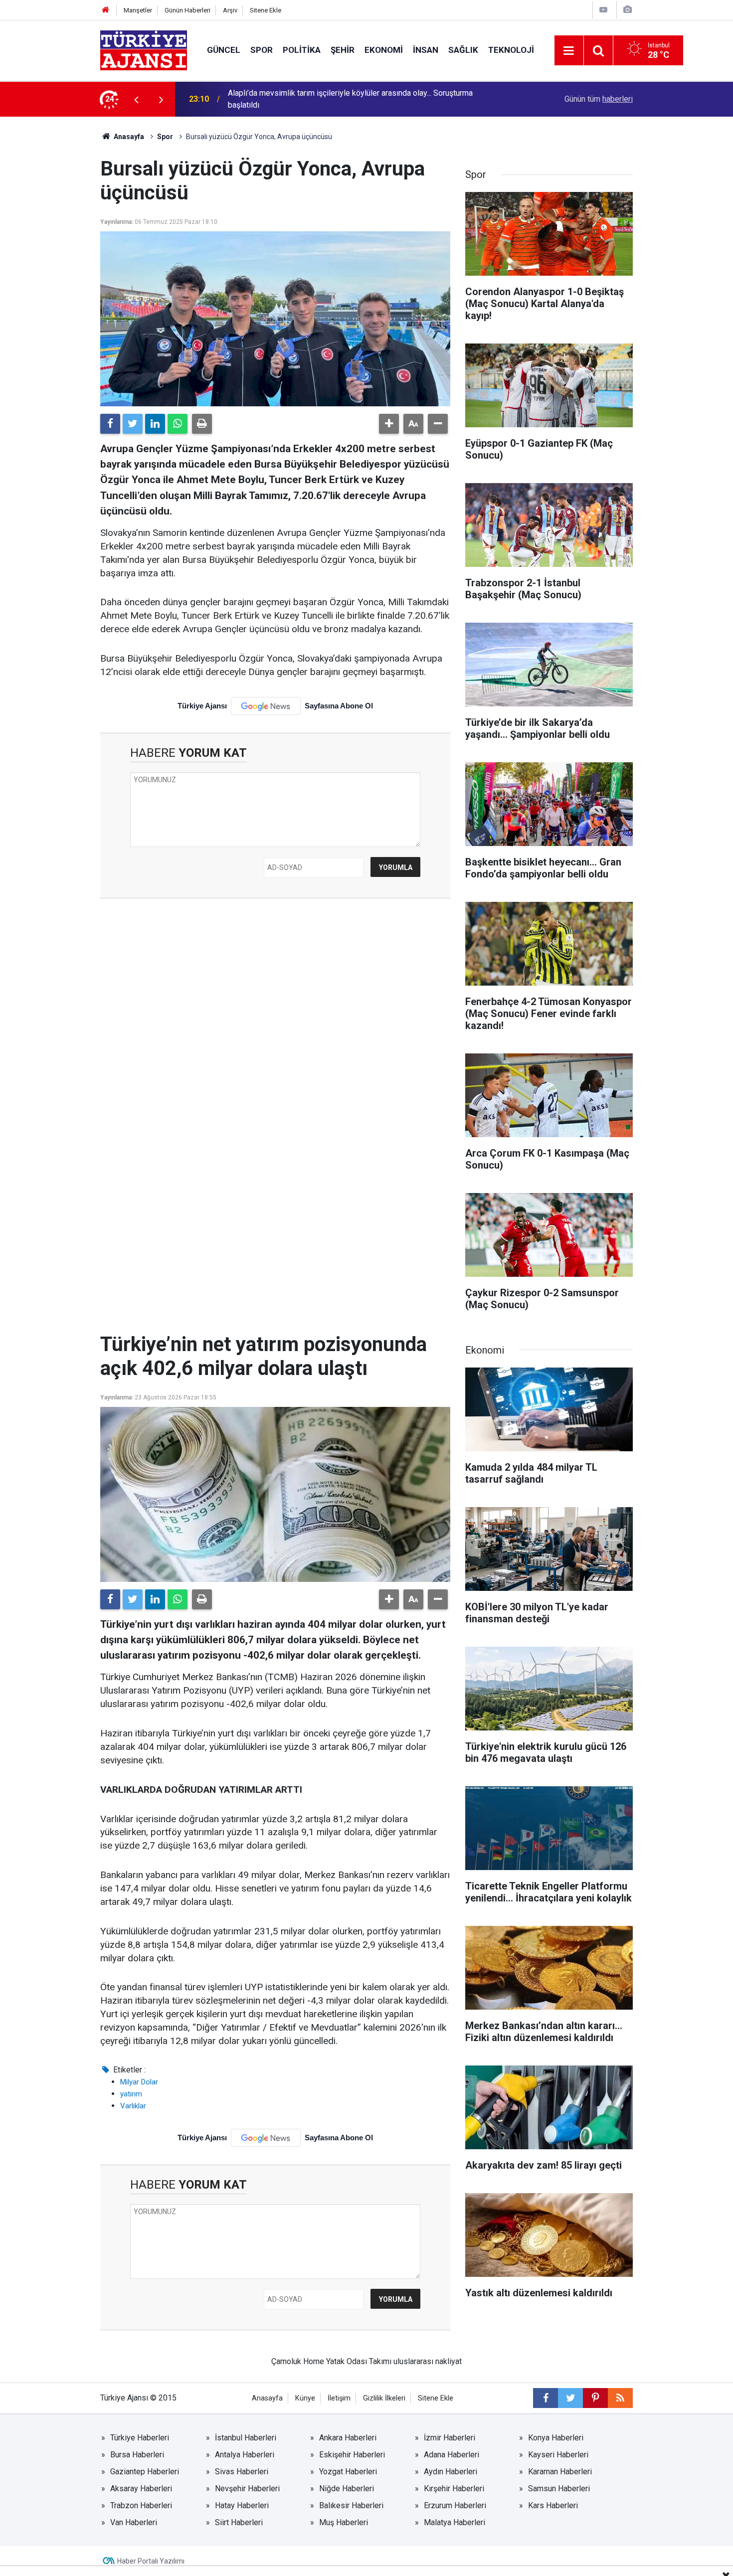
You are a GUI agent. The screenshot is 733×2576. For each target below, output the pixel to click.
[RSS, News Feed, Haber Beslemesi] (620, 2398)
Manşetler (138, 10)
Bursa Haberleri (137, 2455)
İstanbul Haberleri (246, 2438)
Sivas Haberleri (242, 2472)
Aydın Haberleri (451, 2472)
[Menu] (569, 51)
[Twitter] (133, 424)
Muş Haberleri (344, 2522)
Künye (305, 2398)
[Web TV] (603, 10)
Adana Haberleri (452, 2455)
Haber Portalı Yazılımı (151, 2561)
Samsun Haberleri (559, 2489)
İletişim (339, 2398)
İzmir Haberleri (450, 2438)
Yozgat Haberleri (348, 2472)
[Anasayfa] (106, 10)
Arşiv (230, 10)
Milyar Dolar (139, 2082)
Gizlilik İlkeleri (384, 2398)
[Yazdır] (202, 424)
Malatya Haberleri (455, 2522)
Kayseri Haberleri (558, 2455)
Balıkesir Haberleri (351, 2505)
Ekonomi (384, 50)
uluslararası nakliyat (428, 2361)
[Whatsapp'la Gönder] (178, 424)
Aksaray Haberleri (141, 2489)
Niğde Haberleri (347, 2489)
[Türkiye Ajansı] (144, 50)
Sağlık (463, 50)
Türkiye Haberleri (140, 2438)
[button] (389, 424)
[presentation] (136, 99)
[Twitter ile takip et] (570, 2398)
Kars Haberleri (553, 2505)
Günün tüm (599, 99)
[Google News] (266, 706)
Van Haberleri (134, 2522)
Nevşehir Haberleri (247, 2489)
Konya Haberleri (556, 2438)
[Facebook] (110, 424)
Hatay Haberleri (242, 2505)
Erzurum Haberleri (455, 2505)
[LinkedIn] (155, 424)
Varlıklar (133, 2106)
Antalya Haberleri (245, 2455)
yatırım (131, 2094)
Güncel (224, 50)
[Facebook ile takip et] (546, 2398)
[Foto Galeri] (627, 10)
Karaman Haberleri (560, 2472)
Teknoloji (511, 50)
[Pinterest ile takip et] (595, 2398)
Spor (262, 50)
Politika (302, 50)
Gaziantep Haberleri (145, 2472)
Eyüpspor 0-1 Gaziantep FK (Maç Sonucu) (300, 99)
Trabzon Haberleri (141, 2505)
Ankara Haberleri (348, 2438)
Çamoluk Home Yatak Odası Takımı (331, 2361)
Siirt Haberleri (239, 2522)
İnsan (426, 50)
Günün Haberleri (187, 10)
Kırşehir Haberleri (454, 2489)
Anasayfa (128, 137)
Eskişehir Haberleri (352, 2455)
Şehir (343, 50)
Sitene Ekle (266, 10)
